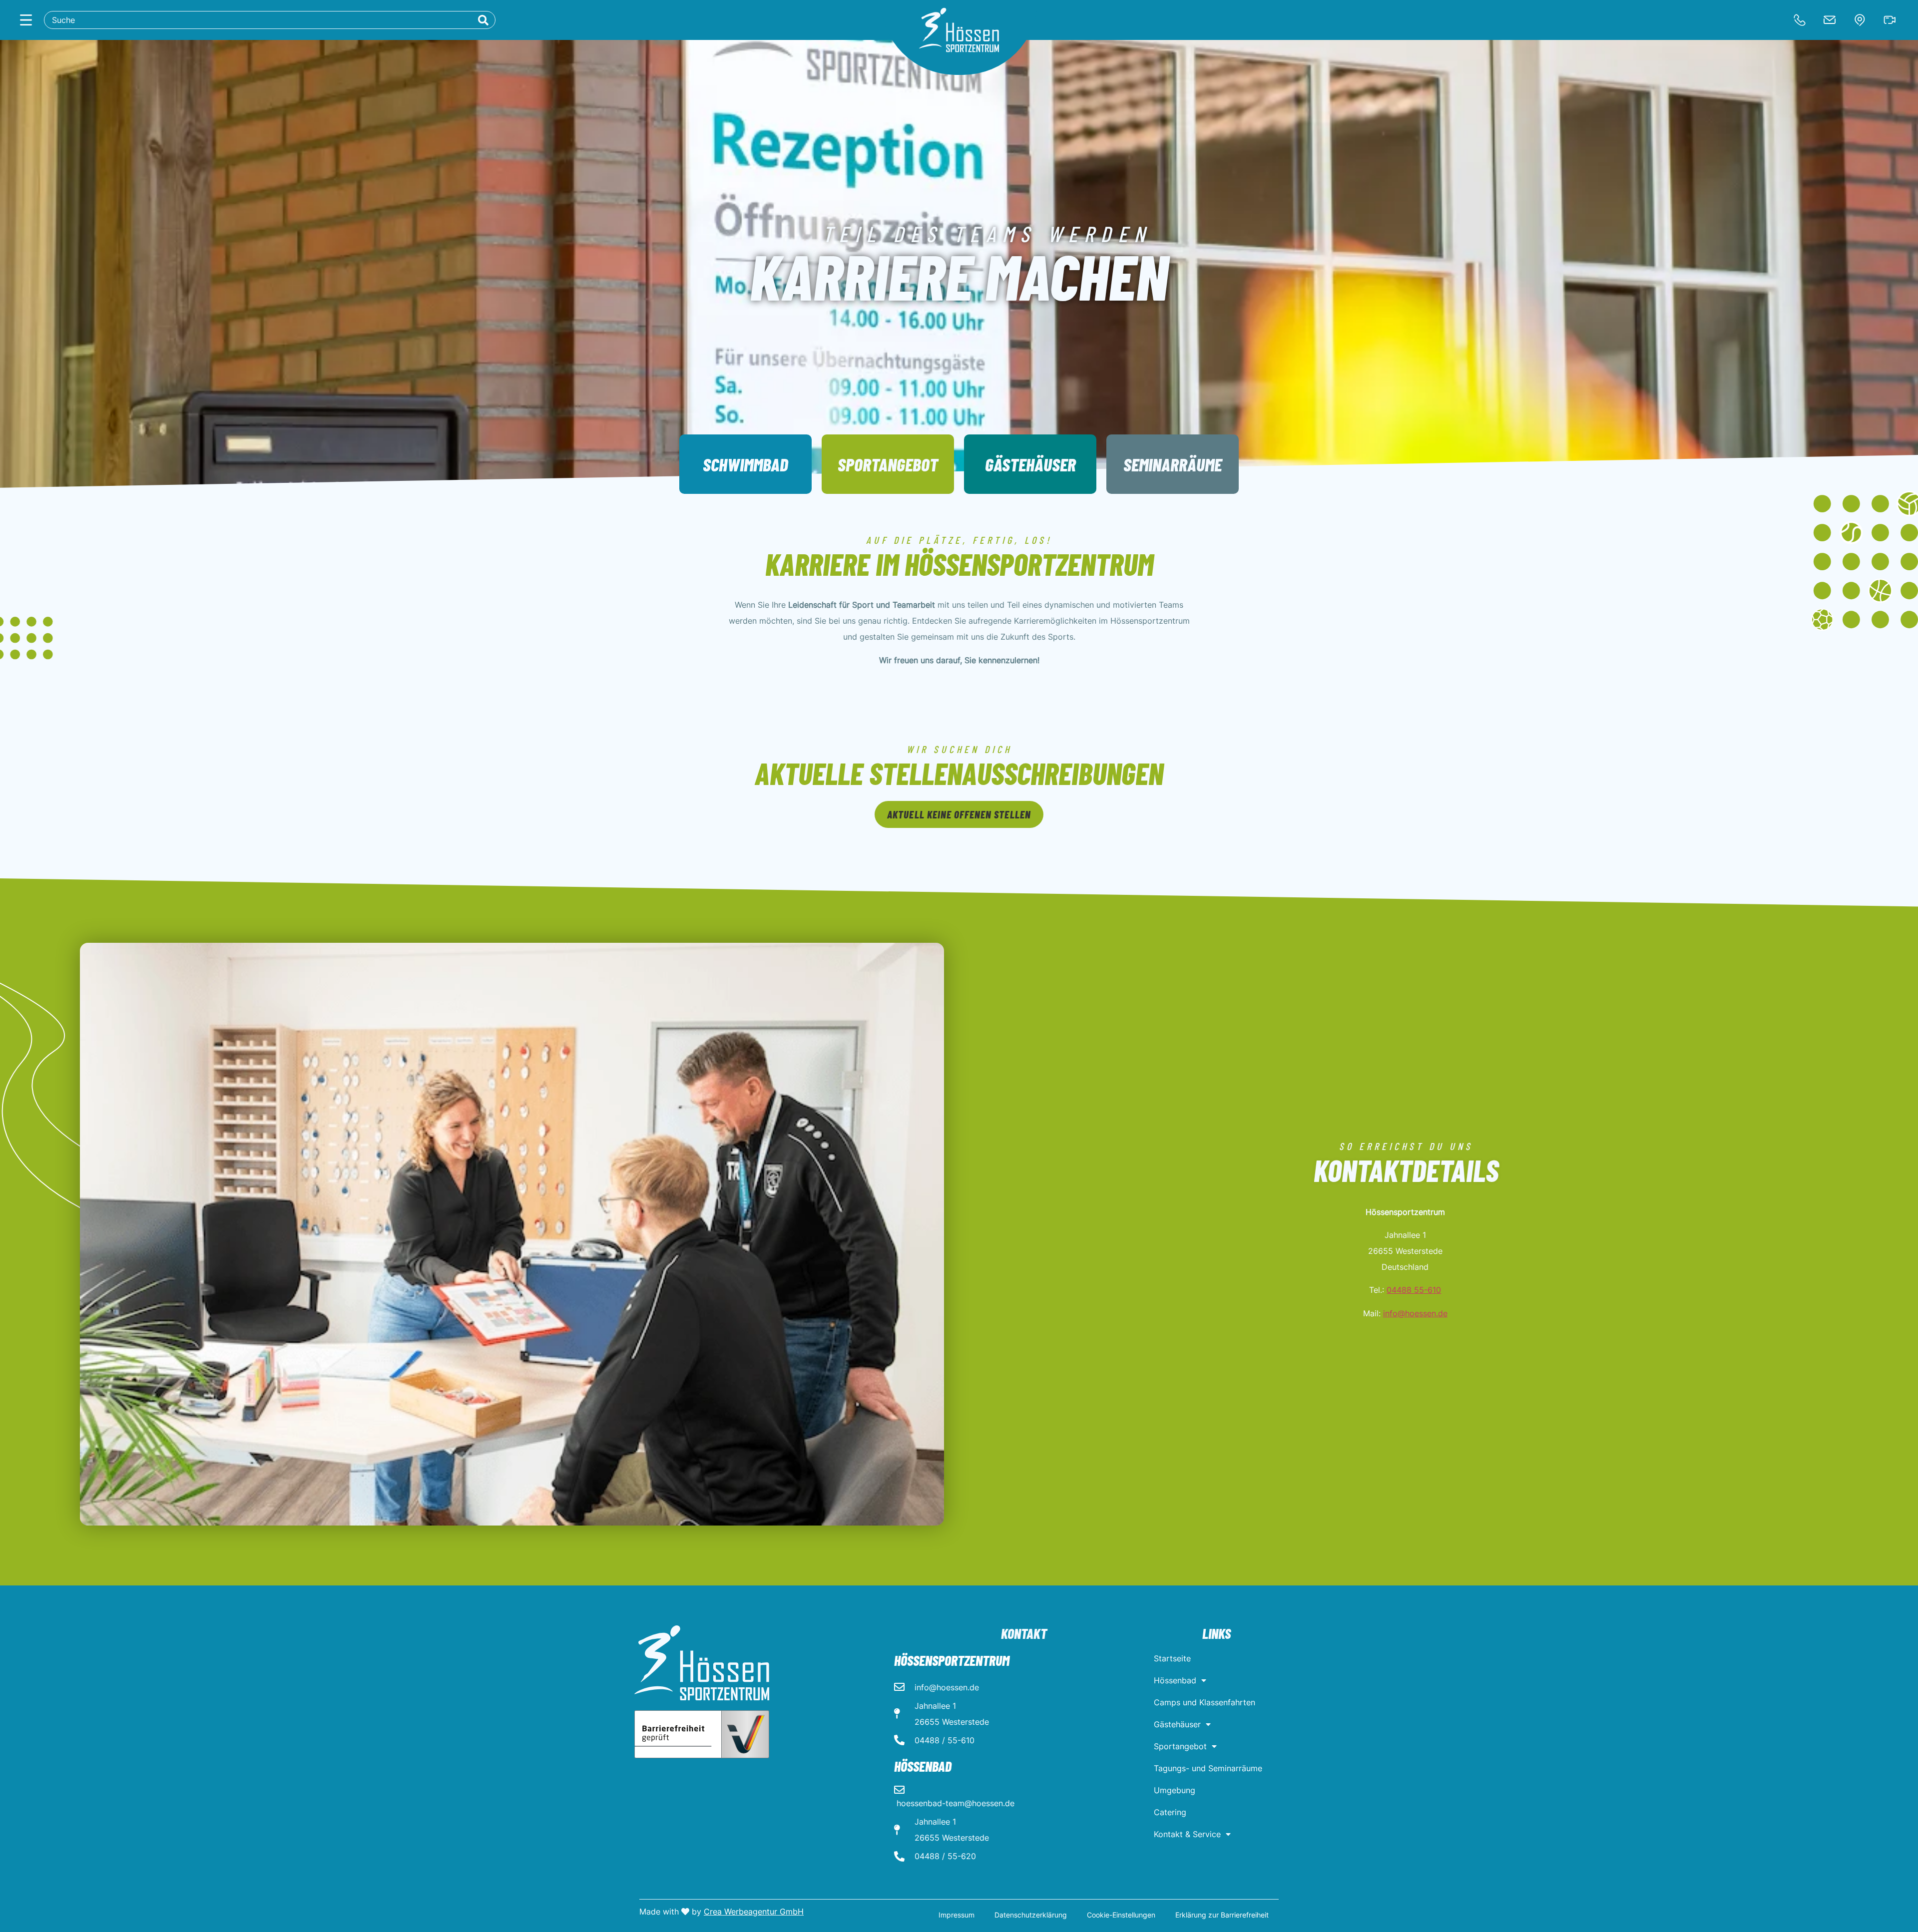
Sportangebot (888, 464)
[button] (959, 814)
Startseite (1172, 1658)
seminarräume (1173, 464)
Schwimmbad (745, 464)
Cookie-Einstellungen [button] (1121, 1915)
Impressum (957, 1915)
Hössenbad (1175, 1680)
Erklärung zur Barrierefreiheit (1222, 1915)
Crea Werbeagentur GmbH (754, 1912)
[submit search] (483, 20)
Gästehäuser (1030, 464)
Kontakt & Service (1187, 1834)
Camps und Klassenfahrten (1204, 1702)
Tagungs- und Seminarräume (1208, 1768)
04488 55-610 (1414, 1290)
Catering (1170, 1812)
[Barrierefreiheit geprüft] (702, 1734)
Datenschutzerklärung (1031, 1915)
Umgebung (1175, 1790)
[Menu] (26, 20)
